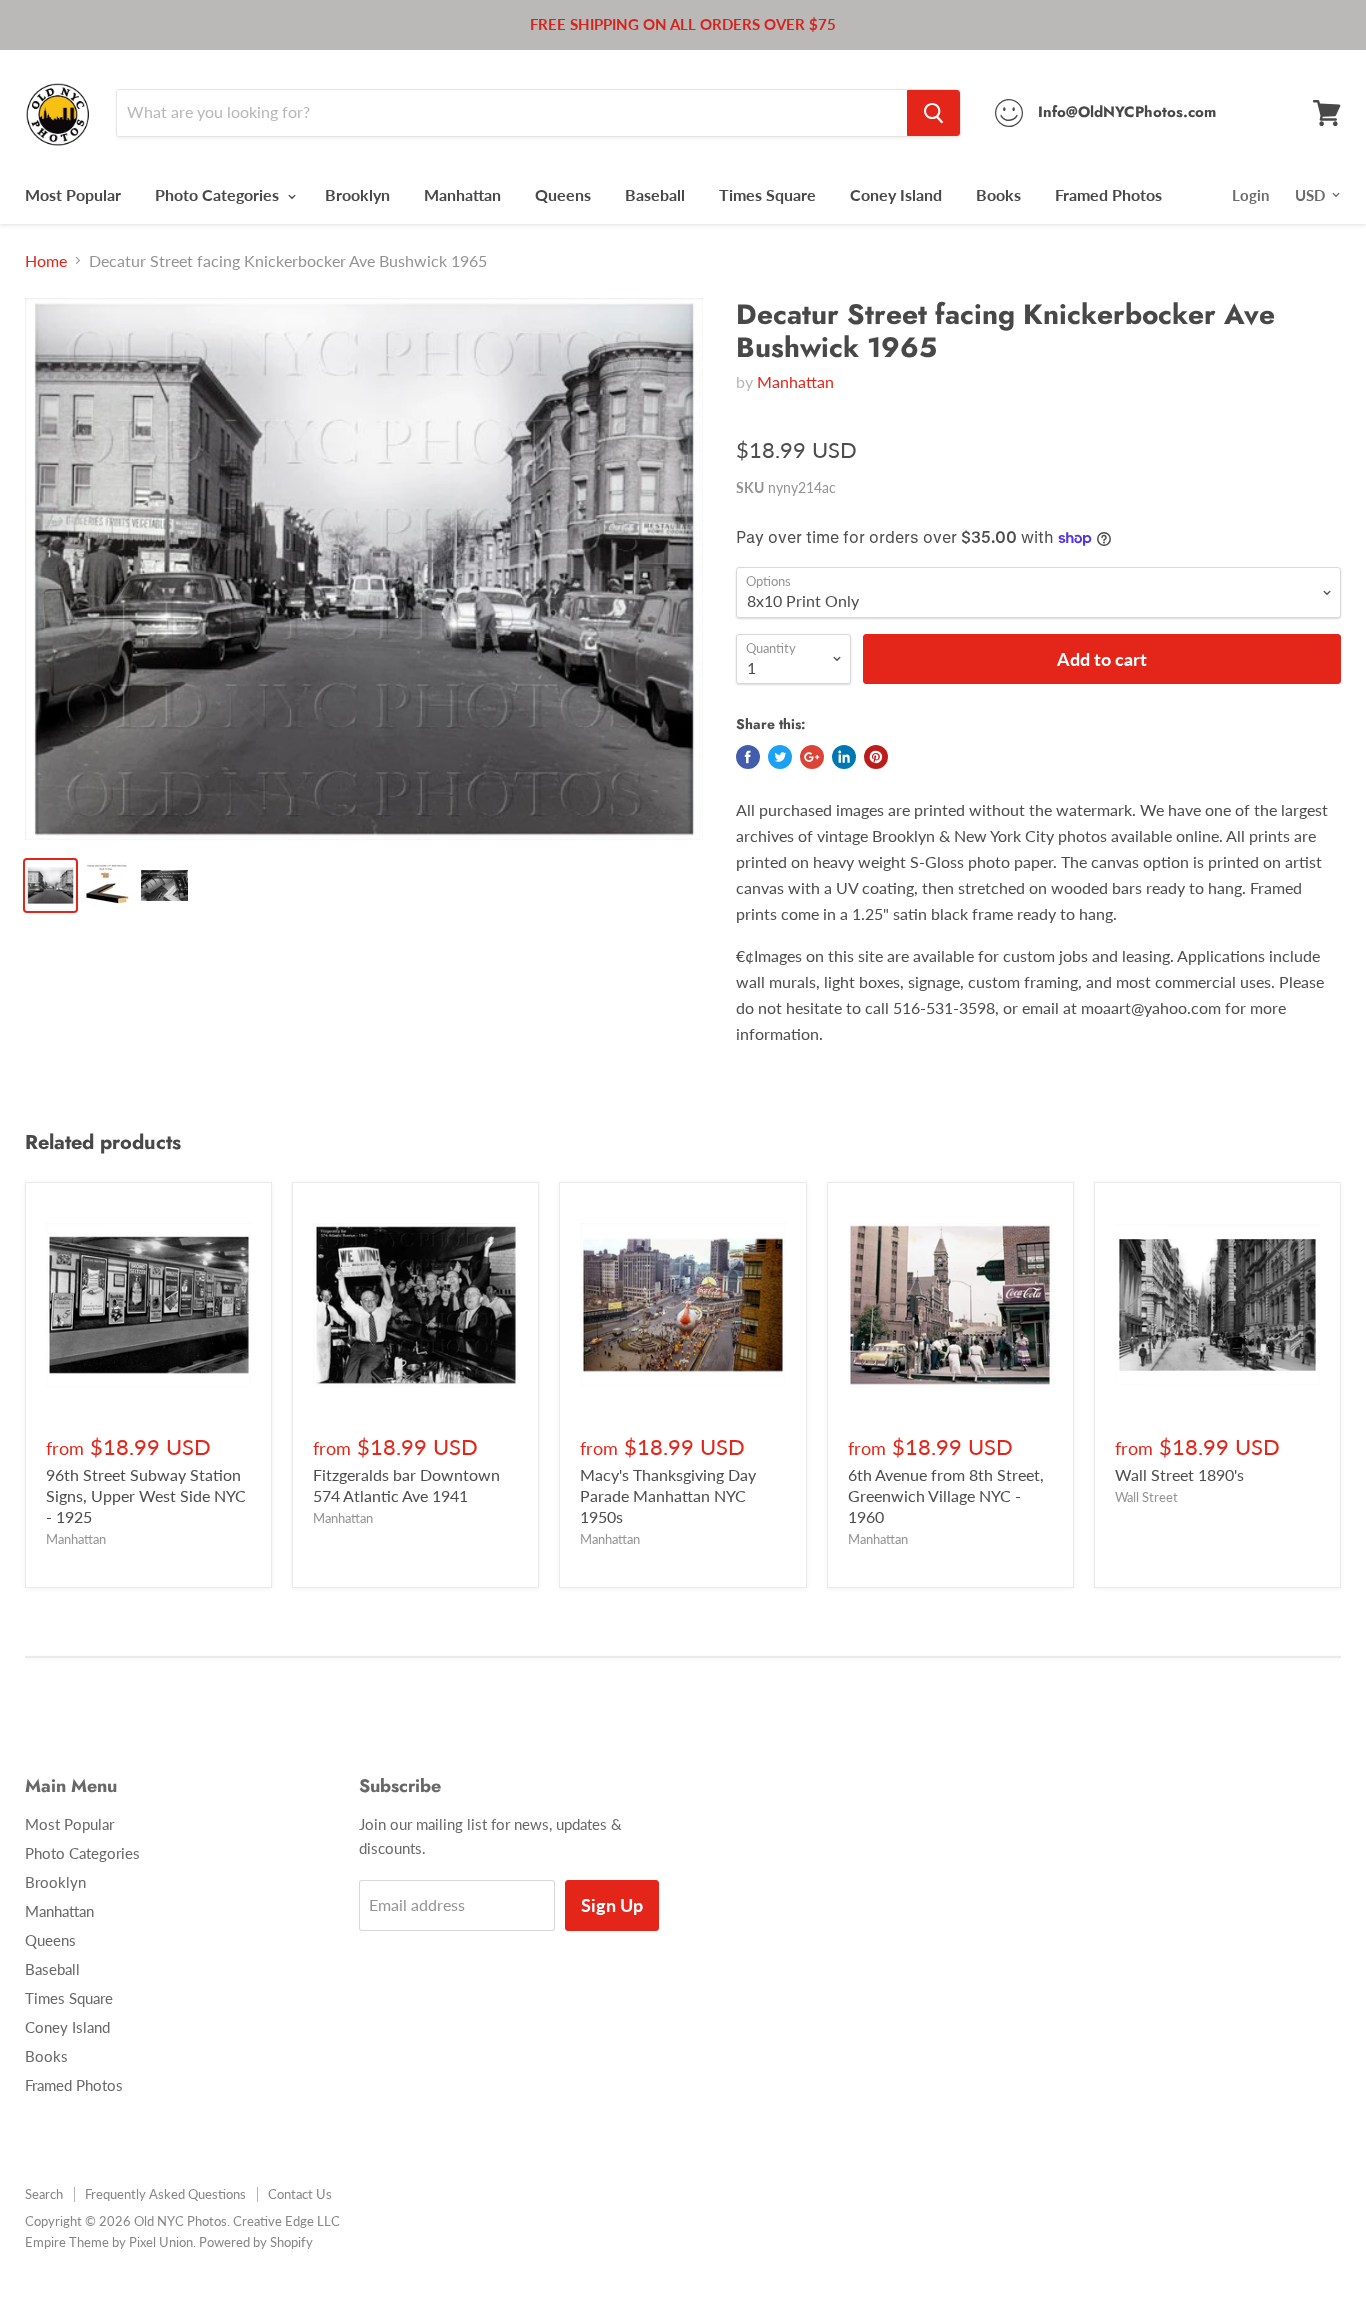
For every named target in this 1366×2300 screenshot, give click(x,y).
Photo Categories (219, 194)
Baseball (655, 194)
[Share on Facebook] (748, 757)
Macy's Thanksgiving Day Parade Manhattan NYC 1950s (668, 1495)
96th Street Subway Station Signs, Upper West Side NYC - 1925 (146, 1495)
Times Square (767, 194)
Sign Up (612, 1905)
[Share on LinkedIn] (844, 757)
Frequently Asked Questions (165, 2194)
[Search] (933, 113)
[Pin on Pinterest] (876, 757)
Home (46, 261)
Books (998, 194)
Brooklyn (357, 194)
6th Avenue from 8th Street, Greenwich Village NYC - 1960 (946, 1495)
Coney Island (896, 194)
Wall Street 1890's (1179, 1474)
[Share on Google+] (812, 757)
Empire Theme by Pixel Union (109, 2242)
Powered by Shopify (256, 2242)
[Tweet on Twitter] (780, 757)
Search (44, 2194)
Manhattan (462, 194)
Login (1250, 195)
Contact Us (300, 2194)
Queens (563, 194)
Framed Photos (1108, 194)
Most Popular (73, 194)
